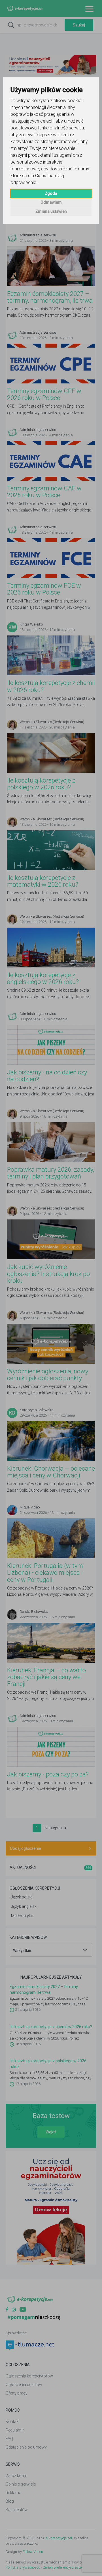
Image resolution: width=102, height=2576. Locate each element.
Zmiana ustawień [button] (51, 211)
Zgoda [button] (51, 193)
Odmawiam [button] (51, 202)
